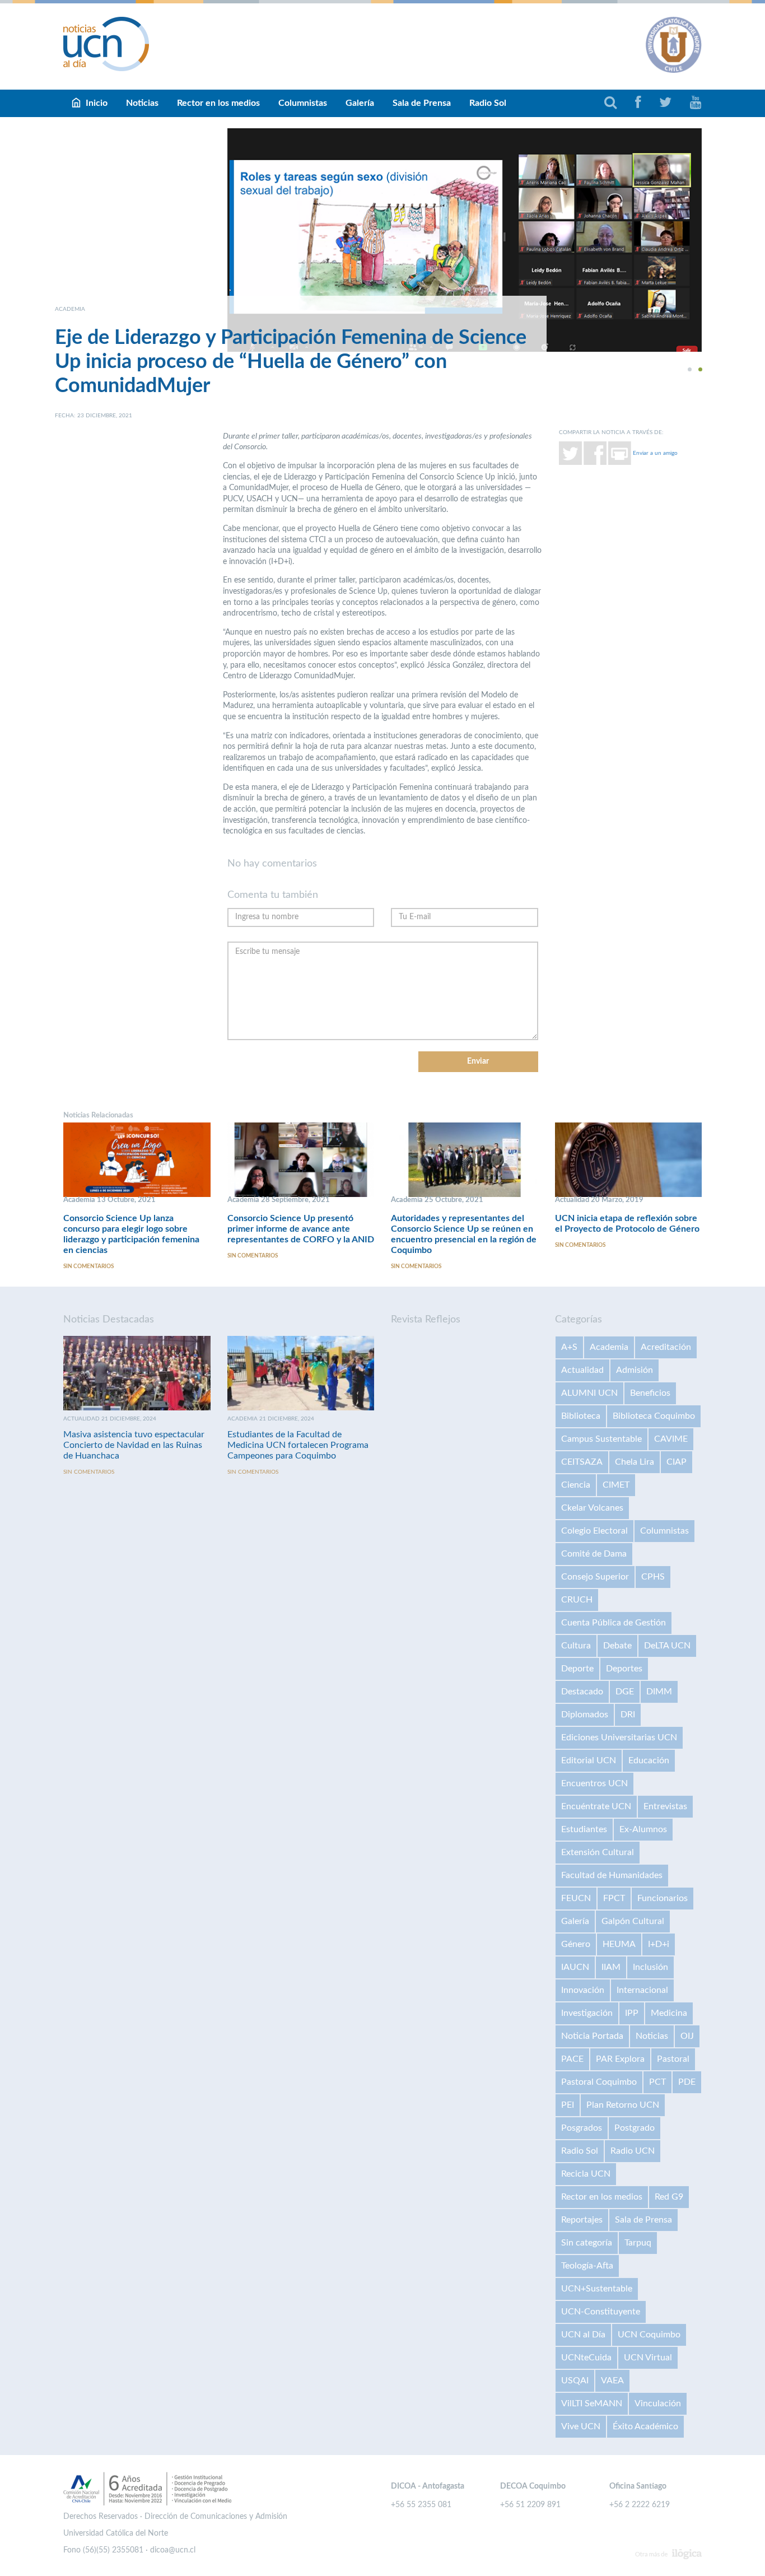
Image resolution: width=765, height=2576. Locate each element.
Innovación (583, 1990)
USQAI (575, 2381)
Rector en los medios (218, 103)
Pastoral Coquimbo (599, 2082)
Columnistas (303, 103)
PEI (568, 2105)
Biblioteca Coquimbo (654, 1416)
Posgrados (582, 2128)
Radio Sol (488, 103)
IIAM (611, 1967)
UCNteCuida (586, 2358)
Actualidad (582, 1370)
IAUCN (575, 1967)
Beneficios (650, 1393)
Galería (360, 103)
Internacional (642, 1990)
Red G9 (669, 2197)
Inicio (97, 103)
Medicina (669, 2013)
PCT (657, 2082)
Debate (617, 1646)
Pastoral (673, 2059)
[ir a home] (106, 44)
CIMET (616, 1485)
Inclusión (650, 1967)
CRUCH (577, 1600)
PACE (572, 2059)
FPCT (614, 1898)
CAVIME (671, 1439)
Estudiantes (584, 1829)
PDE (687, 2082)
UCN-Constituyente (601, 2312)
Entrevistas (665, 1806)
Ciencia (576, 1485)
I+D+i (659, 1944)
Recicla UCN (586, 2174)
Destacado (582, 1692)
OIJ (687, 2036)
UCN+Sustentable (597, 2289)
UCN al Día (583, 2335)
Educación (649, 1760)
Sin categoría (587, 2243)
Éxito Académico (645, 2426)
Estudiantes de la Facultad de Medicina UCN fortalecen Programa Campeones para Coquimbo (298, 1445)
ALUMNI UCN (589, 1393)
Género (576, 1944)
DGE (625, 1692)
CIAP (677, 1462)
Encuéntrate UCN (596, 1806)
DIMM (659, 1692)
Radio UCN (633, 2151)
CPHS (653, 1577)
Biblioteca (581, 1416)
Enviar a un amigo (655, 453)
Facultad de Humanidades (612, 1875)
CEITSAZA (582, 1462)
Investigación (587, 2013)
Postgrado (635, 2128)
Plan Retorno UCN (623, 2105)
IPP (632, 2013)
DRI (628, 1715)
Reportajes (582, 2220)
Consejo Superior (595, 1577)
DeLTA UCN (667, 1646)
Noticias (142, 103)
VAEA (612, 2381)
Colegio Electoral (594, 1531)
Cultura (576, 1646)
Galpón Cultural (633, 1921)
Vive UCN (581, 2426)
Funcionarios (663, 1898)
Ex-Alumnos (643, 1829)
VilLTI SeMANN (592, 2403)
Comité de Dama (594, 1554)
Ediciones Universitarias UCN (619, 1737)
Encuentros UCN (594, 1783)
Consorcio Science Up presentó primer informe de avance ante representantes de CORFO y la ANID (301, 1229)
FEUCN (576, 1898)
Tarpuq (638, 2243)
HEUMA (619, 1944)
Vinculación (658, 2403)
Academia (609, 1347)
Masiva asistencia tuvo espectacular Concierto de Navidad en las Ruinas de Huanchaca (134, 1445)
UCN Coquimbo (649, 2335)
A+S (569, 1347)
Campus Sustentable (601, 1439)
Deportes (624, 1669)
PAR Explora (620, 2059)
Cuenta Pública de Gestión (614, 1623)
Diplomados (585, 1715)
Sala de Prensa (422, 103)
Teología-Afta (587, 2266)
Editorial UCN (589, 1760)
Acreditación (666, 1347)
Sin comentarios (88, 1266)
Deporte (577, 1669)
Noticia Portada (592, 2036)
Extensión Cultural (598, 1852)
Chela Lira (635, 1462)
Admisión (635, 1370)
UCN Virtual (648, 2358)
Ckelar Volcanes (592, 1508)
